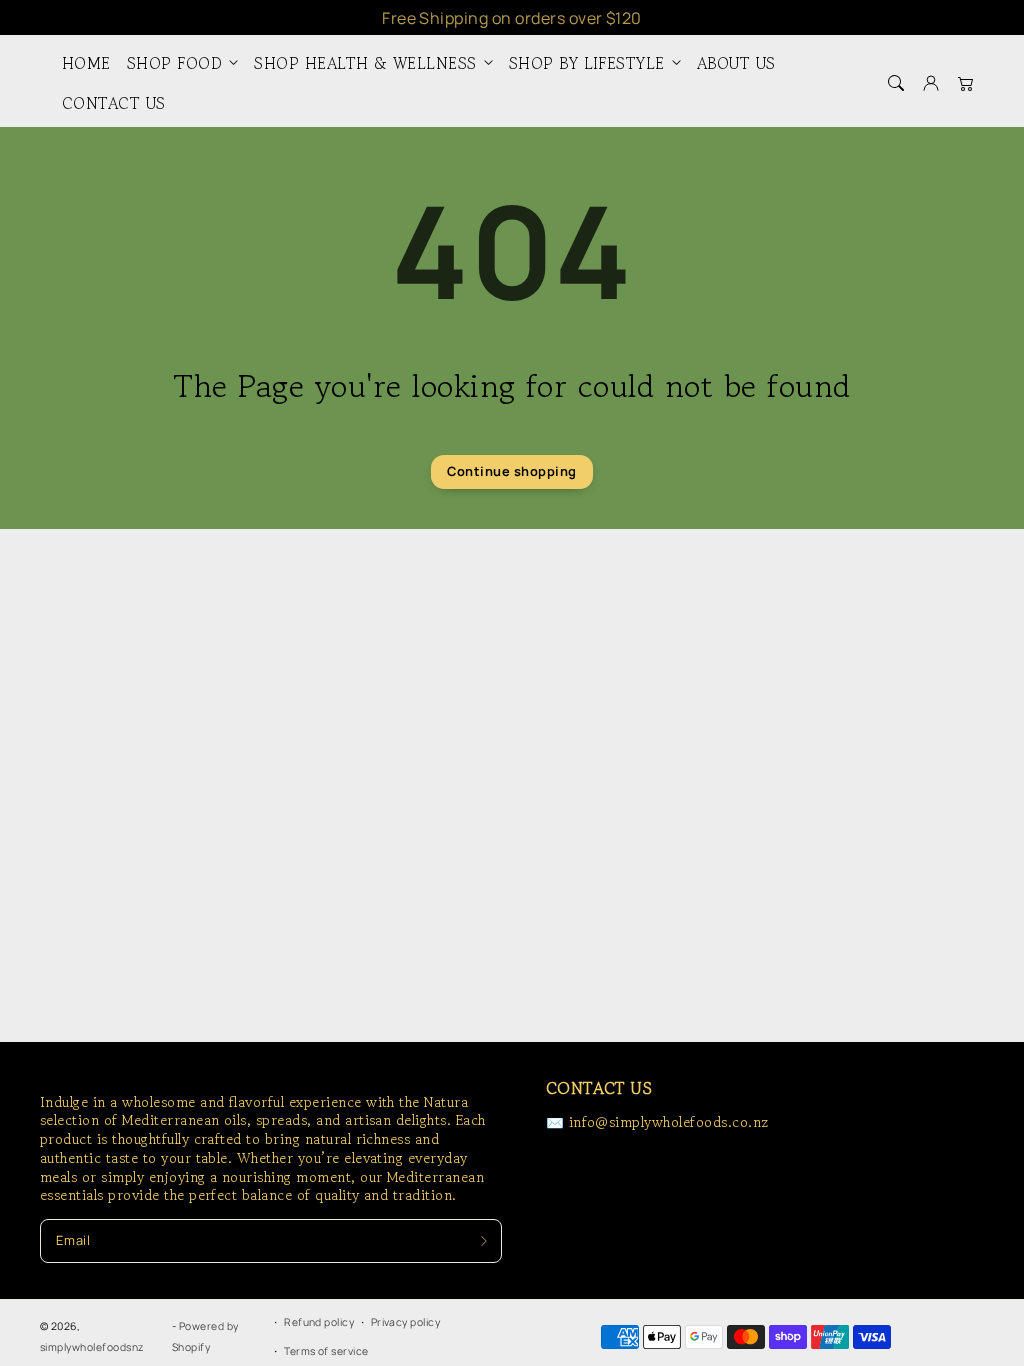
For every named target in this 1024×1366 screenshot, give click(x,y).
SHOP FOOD (174, 63)
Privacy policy (406, 1322)
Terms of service (326, 1351)
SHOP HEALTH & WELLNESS (365, 63)
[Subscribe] (483, 1240)
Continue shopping (511, 471)
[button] (895, 82)
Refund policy (319, 1322)
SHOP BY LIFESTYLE (587, 63)
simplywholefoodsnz (92, 1347)
